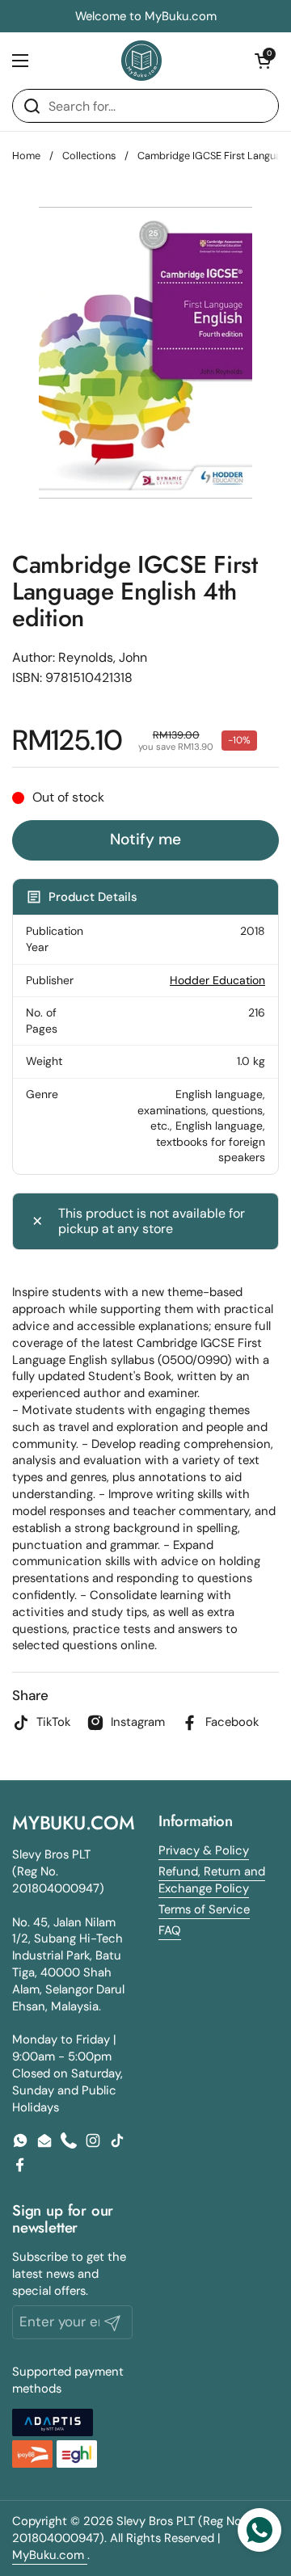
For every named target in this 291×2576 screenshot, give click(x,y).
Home (26, 156)
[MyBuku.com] (141, 61)
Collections (89, 156)
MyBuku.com (50, 2555)
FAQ (170, 1930)
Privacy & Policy (204, 1850)
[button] (263, 61)
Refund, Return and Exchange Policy (212, 1880)
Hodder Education (217, 980)
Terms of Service (204, 1909)
